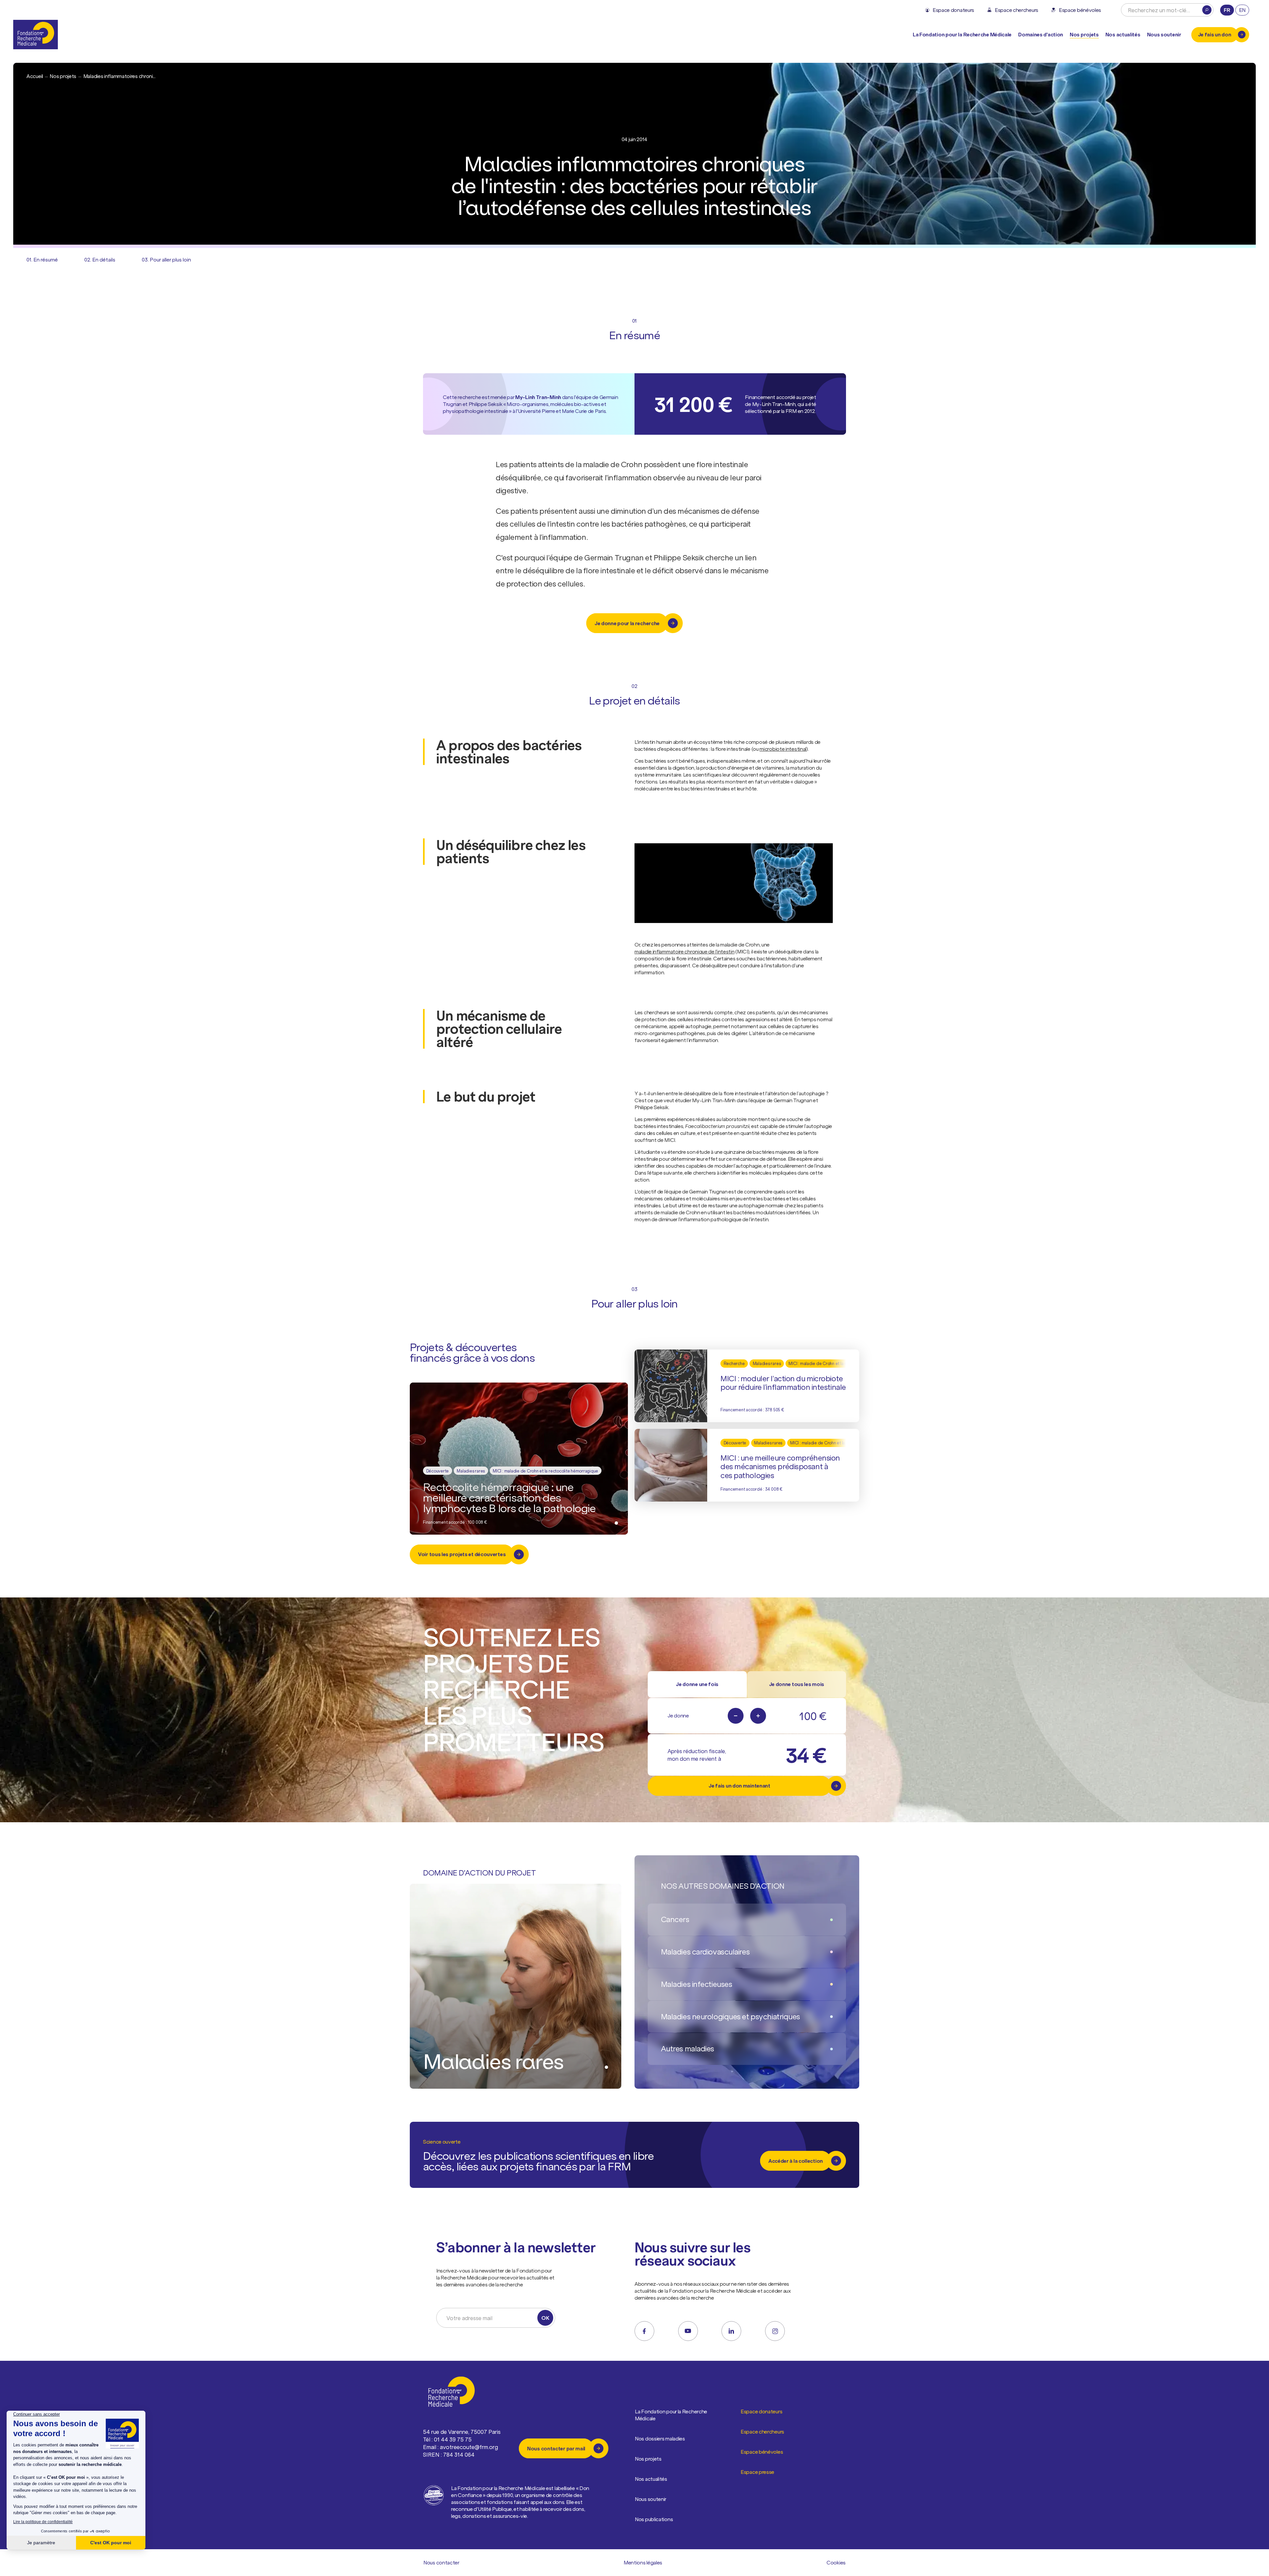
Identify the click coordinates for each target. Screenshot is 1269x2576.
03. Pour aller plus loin (166, 260)
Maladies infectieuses (697, 1984)
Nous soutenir (651, 2499)
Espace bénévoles (762, 2452)
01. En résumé (42, 260)
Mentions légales (643, 2562)
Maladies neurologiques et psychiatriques (731, 2016)
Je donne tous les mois (797, 1684)
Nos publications (654, 2519)
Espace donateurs (761, 2411)
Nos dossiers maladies (660, 2438)
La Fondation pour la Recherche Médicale (671, 2415)
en (1242, 10)
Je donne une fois (697, 1684)
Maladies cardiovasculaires (705, 1952)
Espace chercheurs (762, 2432)
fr (1227, 10)
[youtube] (688, 2331)
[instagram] (775, 2331)
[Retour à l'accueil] (36, 35)
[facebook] (644, 2331)
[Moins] (736, 1716)
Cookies (836, 2562)
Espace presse (757, 2472)
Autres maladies (688, 2049)
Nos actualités (1123, 34)
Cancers (675, 1919)
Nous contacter (441, 2562)
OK (545, 2318)
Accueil (35, 76)
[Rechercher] (1207, 10)
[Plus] (758, 1716)
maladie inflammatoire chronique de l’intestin (685, 951)
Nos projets (1084, 34)
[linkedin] (731, 2331)
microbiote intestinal (783, 749)
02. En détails (100, 260)
